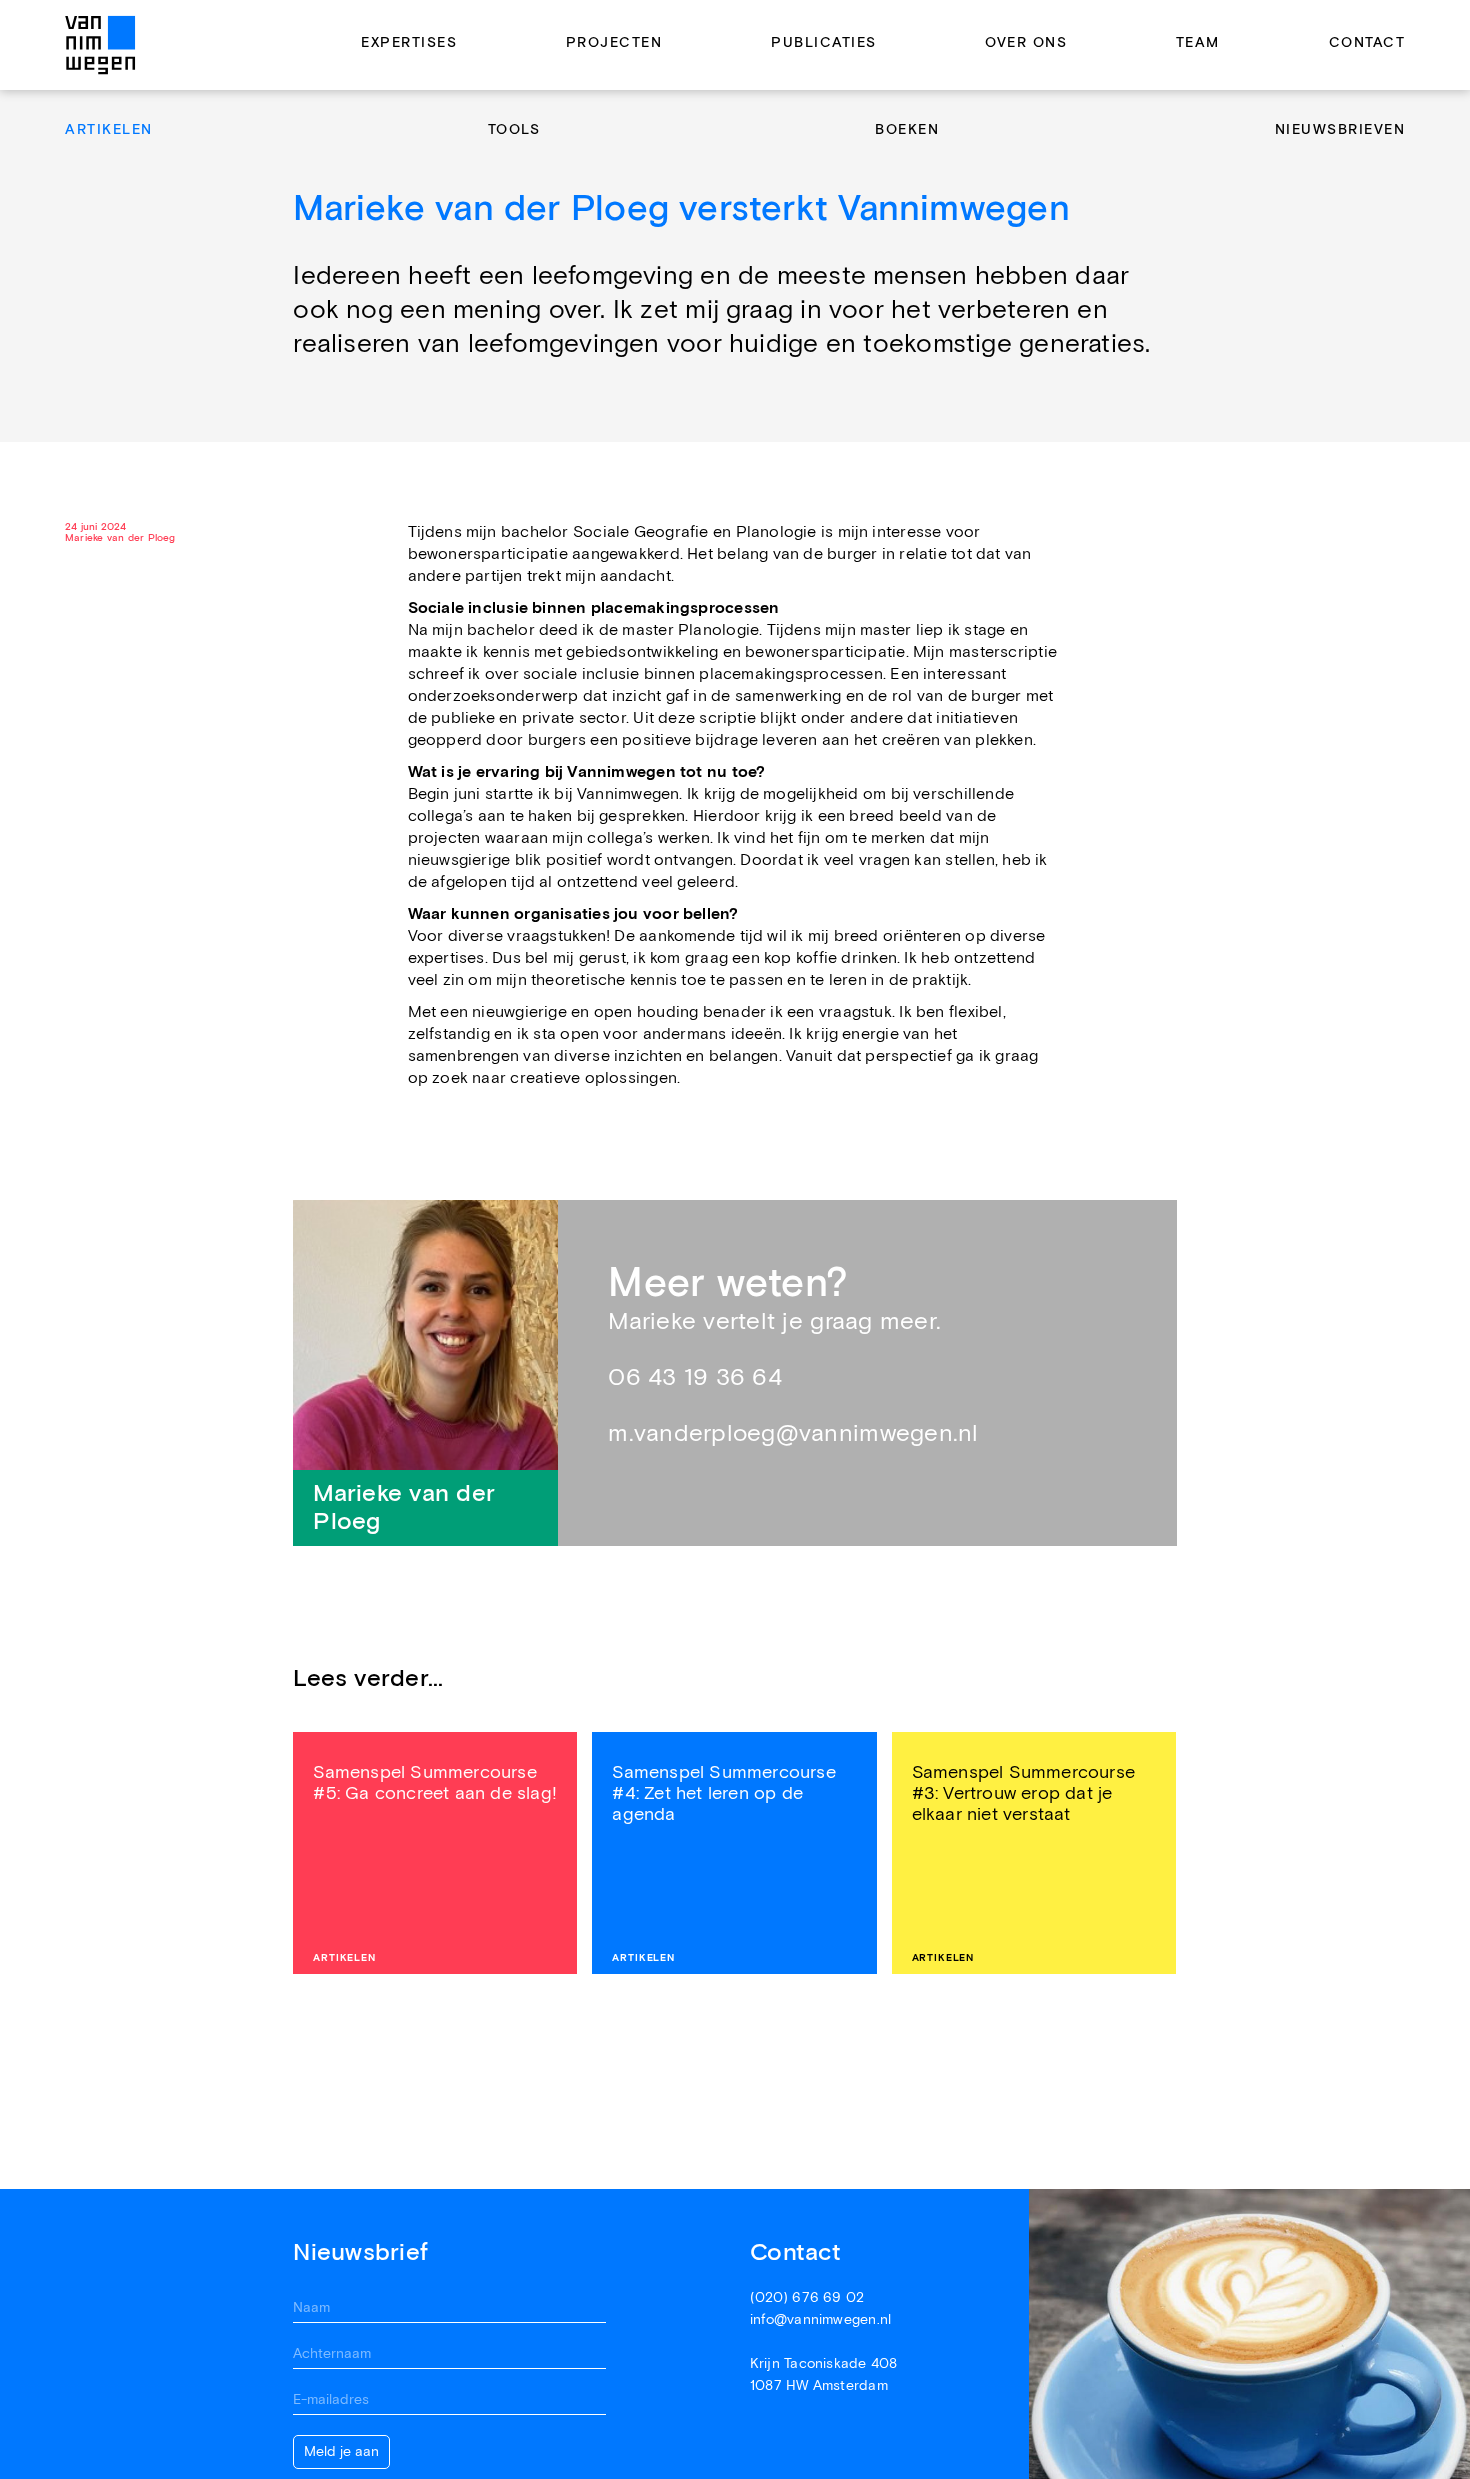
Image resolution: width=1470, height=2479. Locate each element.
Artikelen (109, 130)
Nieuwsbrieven (1340, 130)
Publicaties (824, 43)
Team (1198, 43)
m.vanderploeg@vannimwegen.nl (793, 1433)
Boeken (907, 130)
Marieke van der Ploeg (120, 538)
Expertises (409, 43)
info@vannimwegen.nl (820, 2320)
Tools (514, 130)
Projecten (614, 43)
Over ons (1026, 43)
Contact (1367, 43)
